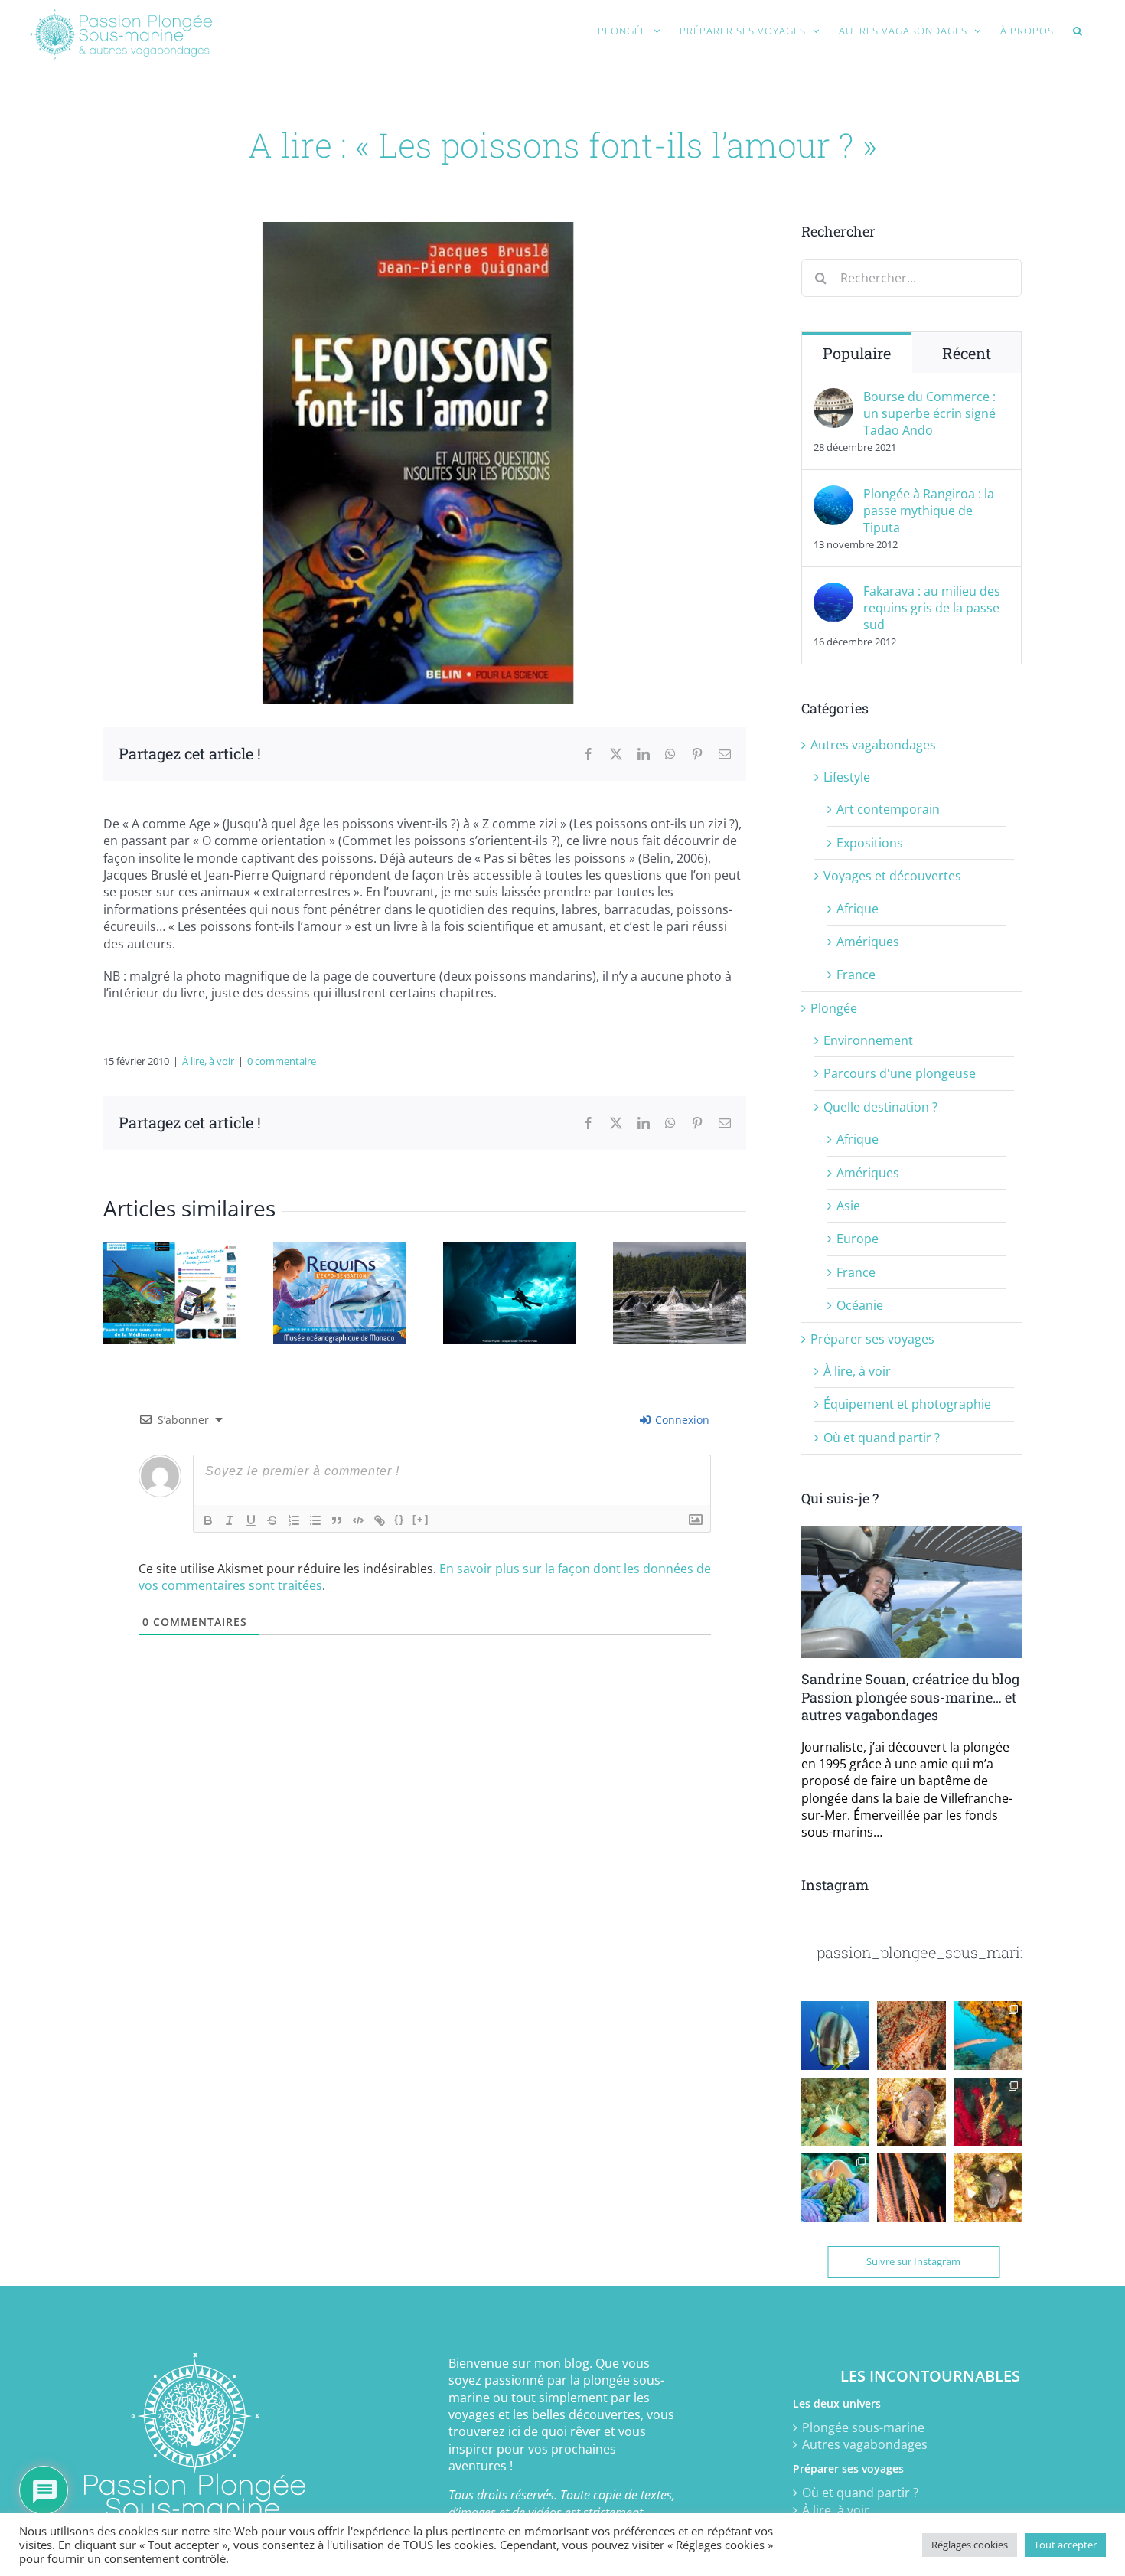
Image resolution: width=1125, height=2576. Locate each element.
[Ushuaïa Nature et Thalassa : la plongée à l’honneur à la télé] (510, 1250)
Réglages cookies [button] (970, 2545)
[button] (1078, 31)
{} (399, 1519)
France (856, 975)
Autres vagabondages (873, 745)
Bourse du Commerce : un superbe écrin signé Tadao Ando (929, 413)
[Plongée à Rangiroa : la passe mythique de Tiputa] (833, 494)
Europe (858, 1239)
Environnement (868, 1040)
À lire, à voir (208, 1061)
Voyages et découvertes (892, 876)
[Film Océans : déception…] (680, 1250)
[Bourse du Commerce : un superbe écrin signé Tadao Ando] (833, 397)
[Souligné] (251, 1520)
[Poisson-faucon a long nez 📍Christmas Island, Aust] (911, 2035)
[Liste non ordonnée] (315, 1520)
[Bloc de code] (358, 1520)
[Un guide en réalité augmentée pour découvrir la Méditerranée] (170, 1250)
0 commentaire (282, 1061)
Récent (967, 353)
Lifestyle (847, 777)
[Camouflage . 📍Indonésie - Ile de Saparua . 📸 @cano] (911, 2187)
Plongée (834, 1008)
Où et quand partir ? (882, 1438)
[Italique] (230, 1520)
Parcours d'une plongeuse (900, 1073)
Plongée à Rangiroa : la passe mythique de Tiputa (929, 511)
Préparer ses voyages (872, 1339)
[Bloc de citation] (337, 1520)
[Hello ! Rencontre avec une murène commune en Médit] (988, 2187)
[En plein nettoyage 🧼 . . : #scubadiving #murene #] (911, 2112)
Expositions (870, 843)
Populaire (857, 353)
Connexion (681, 1420)
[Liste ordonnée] (294, 1520)
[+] (421, 1519)
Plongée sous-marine (863, 2427)
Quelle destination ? (880, 1107)
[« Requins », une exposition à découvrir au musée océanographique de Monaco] (340, 1250)
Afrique (858, 909)
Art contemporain (888, 809)
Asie (848, 1206)
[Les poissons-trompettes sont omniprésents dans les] (988, 2035)
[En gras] (208, 1520)
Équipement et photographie (907, 1404)
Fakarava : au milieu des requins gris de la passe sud (932, 608)
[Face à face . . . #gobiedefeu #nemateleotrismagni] (835, 2112)
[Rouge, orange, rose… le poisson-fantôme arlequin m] (988, 2112)
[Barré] (272, 1520)
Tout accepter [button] (1065, 2545)
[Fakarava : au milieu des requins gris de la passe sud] (833, 591)
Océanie (860, 1305)
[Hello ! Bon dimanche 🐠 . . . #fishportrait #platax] (835, 2035)
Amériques (868, 942)
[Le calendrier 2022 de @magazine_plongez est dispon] (835, 2187)
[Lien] (380, 1520)
